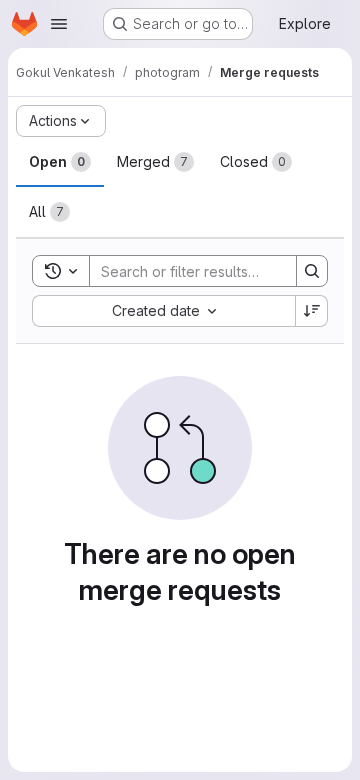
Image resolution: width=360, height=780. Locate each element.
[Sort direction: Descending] (312, 311)
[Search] (312, 271)
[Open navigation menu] (59, 24)
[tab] (60, 162)
